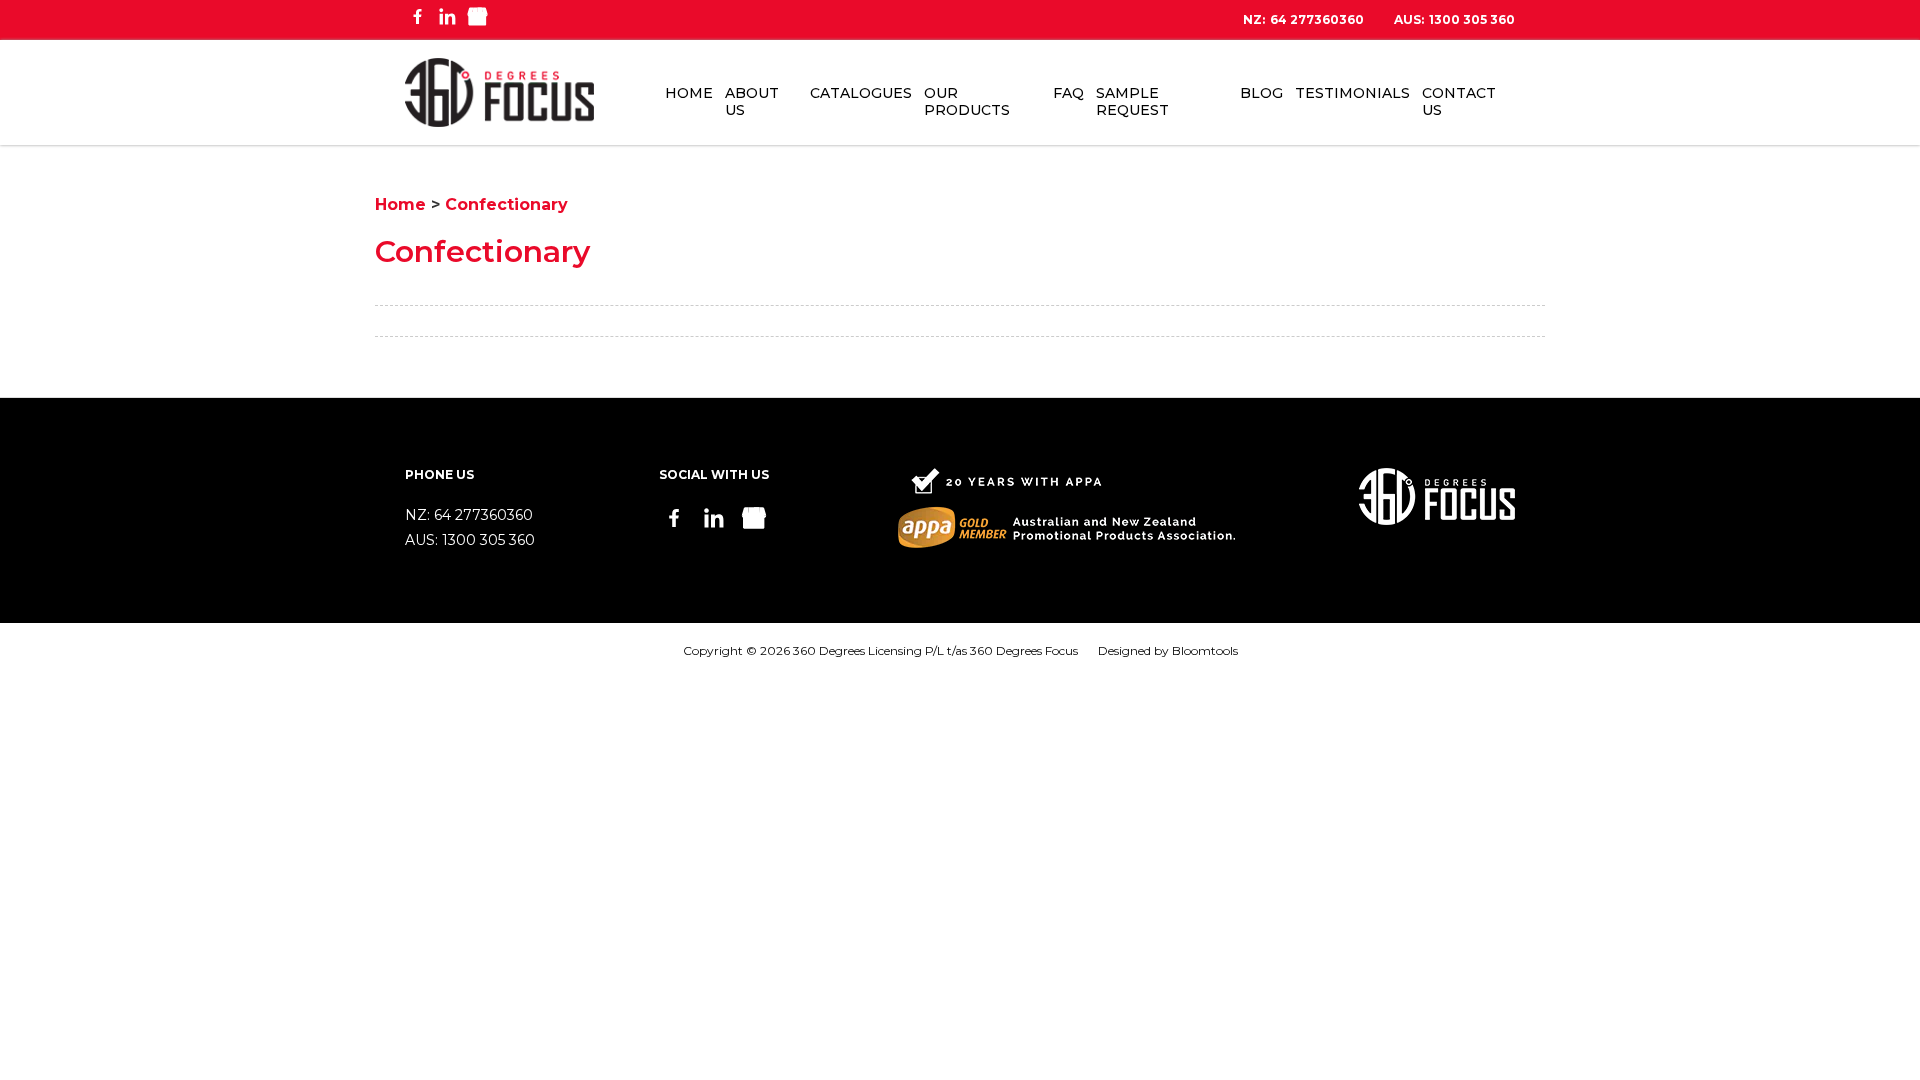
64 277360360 (1303, 20)
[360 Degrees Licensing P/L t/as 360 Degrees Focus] (499, 92)
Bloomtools (1205, 650)
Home (689, 93)
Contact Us (1459, 101)
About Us (752, 101)
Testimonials (1352, 93)
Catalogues (861, 93)
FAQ (1068, 93)
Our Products (967, 101)
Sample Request (1132, 101)
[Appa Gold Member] (1066, 508)
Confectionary (506, 204)
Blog (1261, 93)
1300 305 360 (1454, 20)
